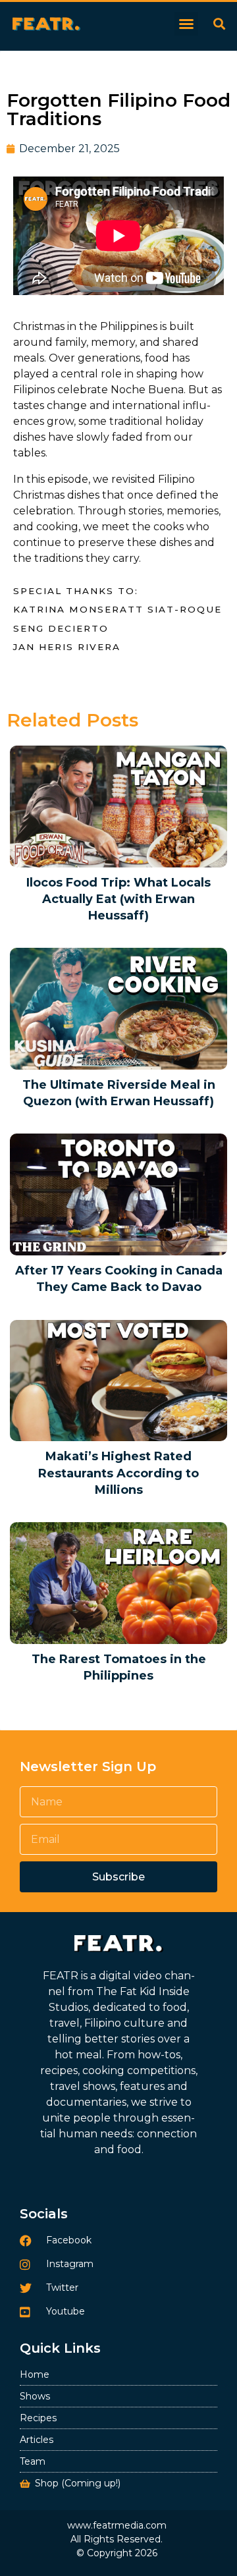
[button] (186, 24)
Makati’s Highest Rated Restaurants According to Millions (118, 1473)
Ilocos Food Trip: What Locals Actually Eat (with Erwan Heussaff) (118, 899)
